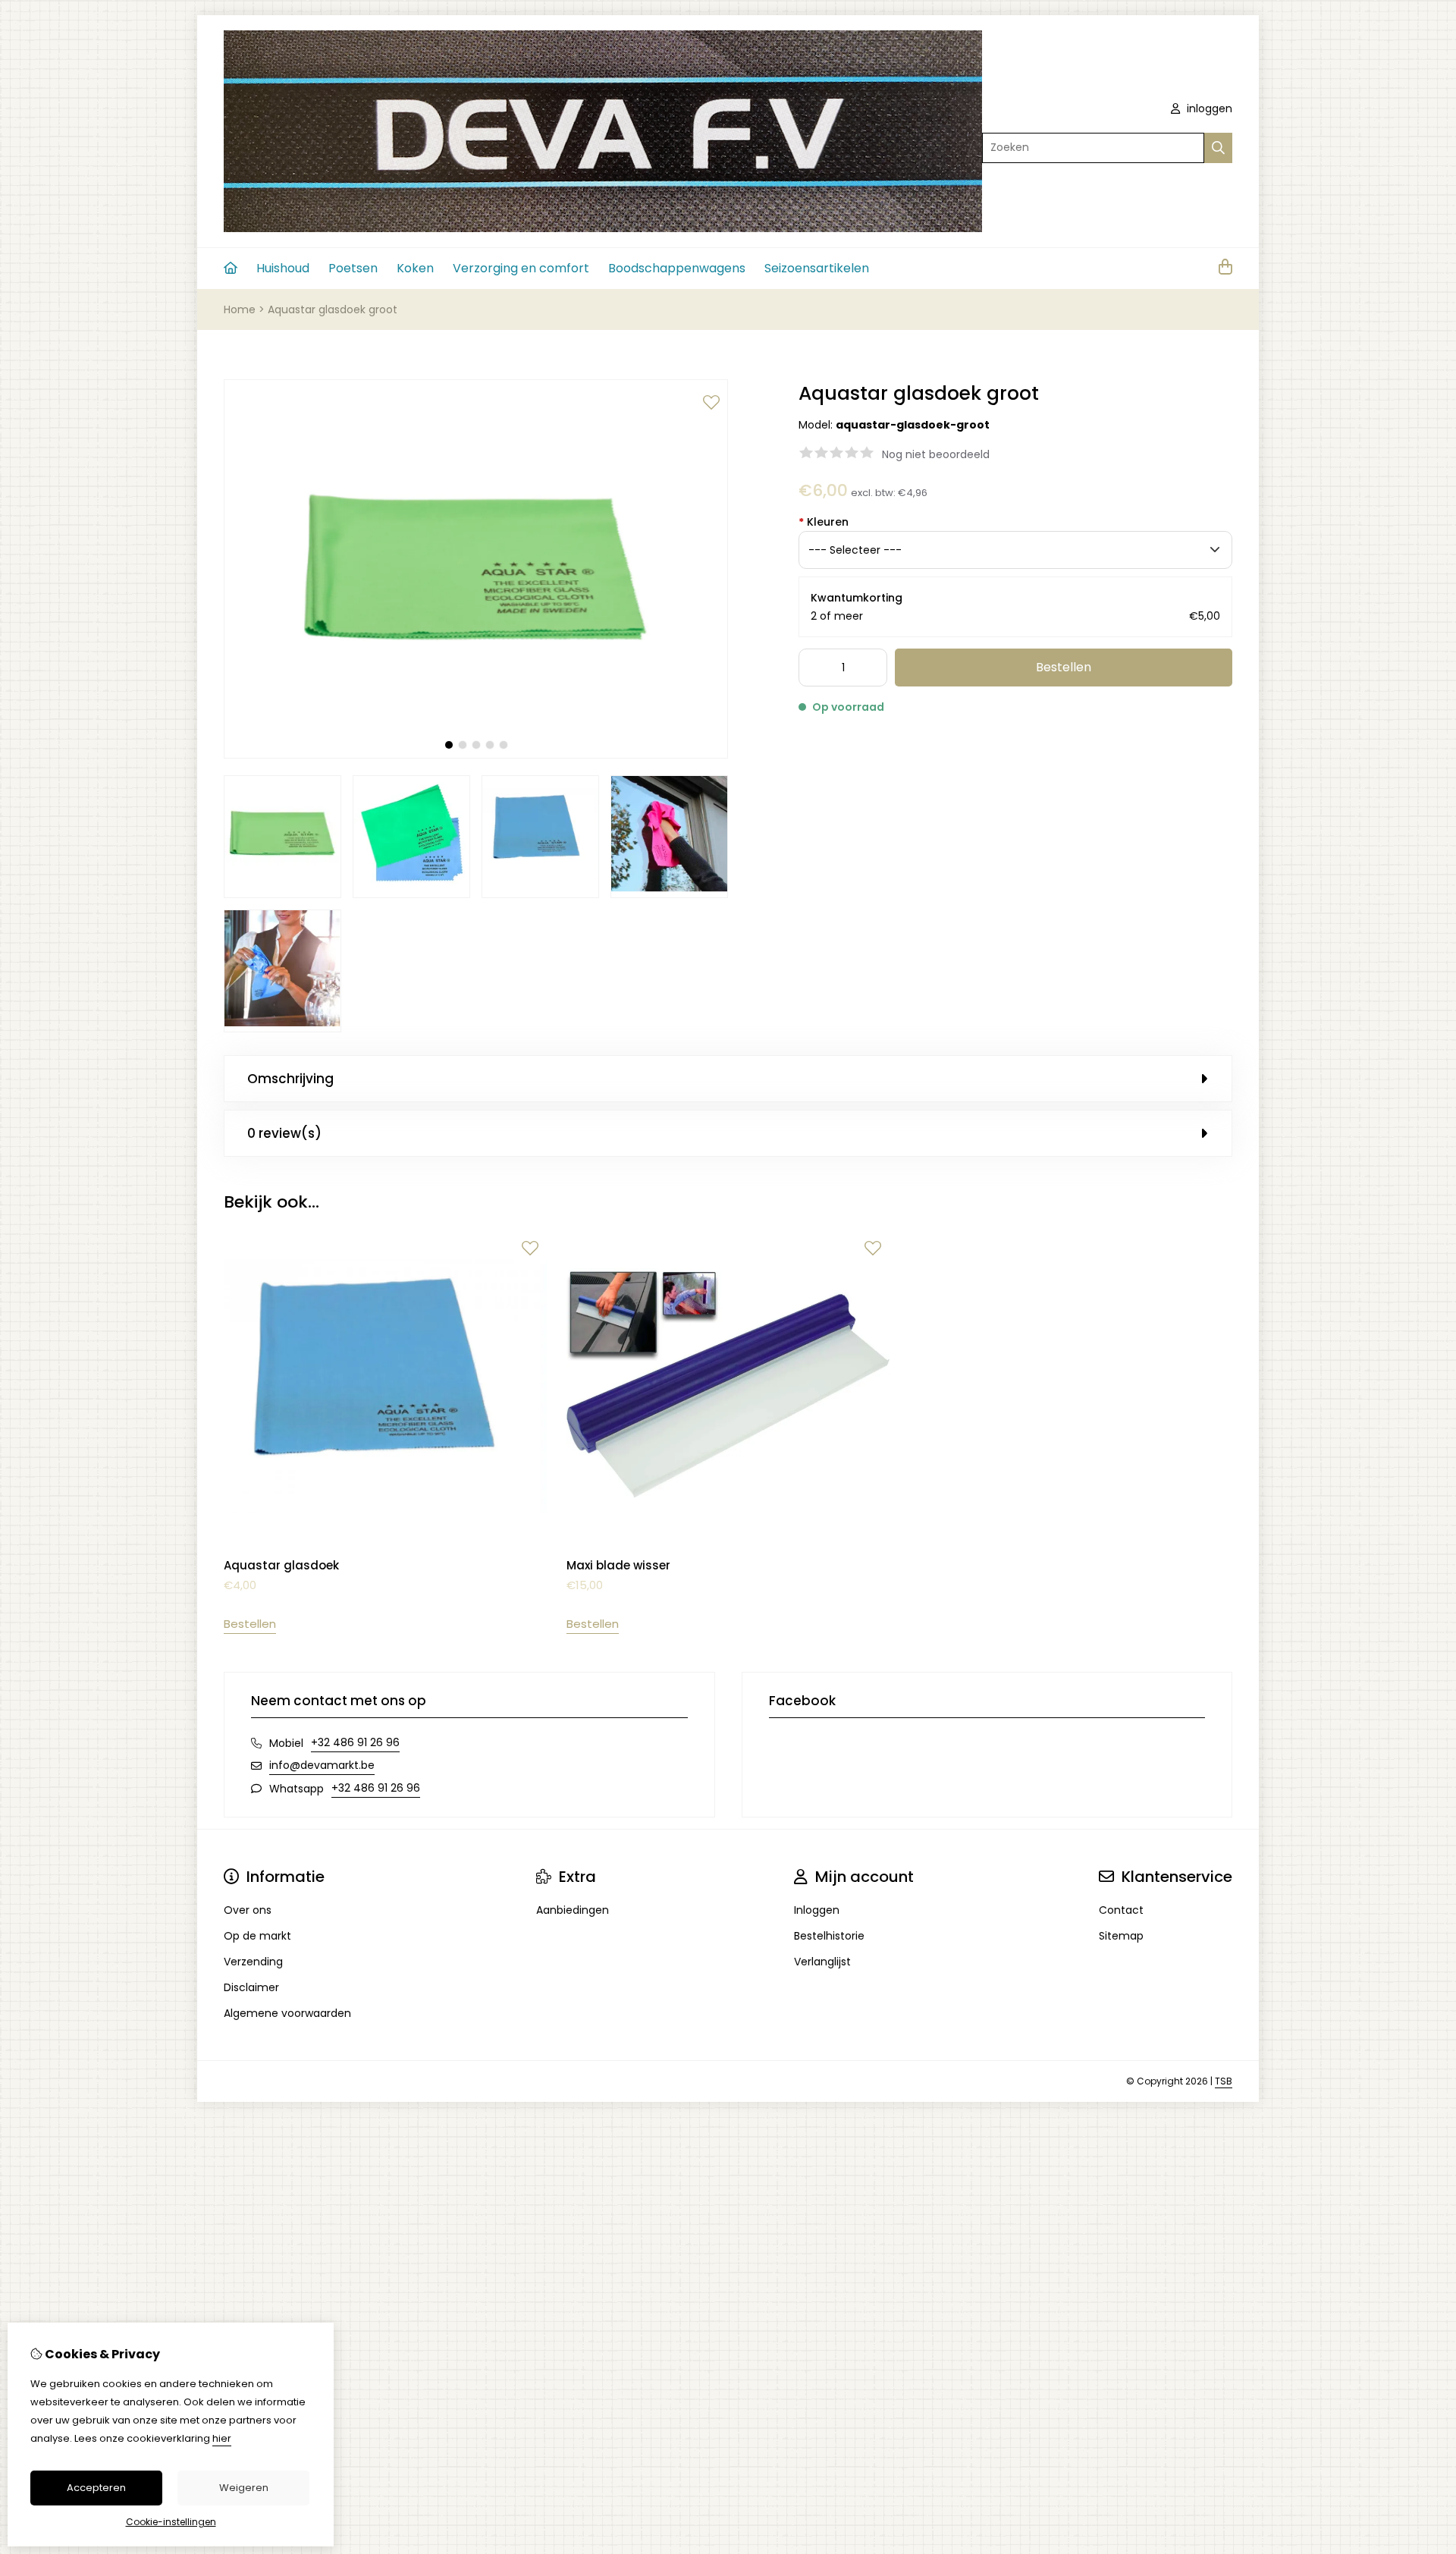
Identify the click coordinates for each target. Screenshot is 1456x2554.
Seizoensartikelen (817, 268)
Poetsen (353, 268)
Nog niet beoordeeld (936, 454)
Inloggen (817, 1910)
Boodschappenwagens (677, 268)
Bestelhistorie (829, 1936)
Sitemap (1121, 1936)
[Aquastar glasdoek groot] (476, 755)
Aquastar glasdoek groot (333, 309)
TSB (1224, 2081)
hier (222, 2438)
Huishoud (283, 268)
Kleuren (824, 522)
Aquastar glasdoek (281, 1565)
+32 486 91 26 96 (355, 1742)
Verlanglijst (822, 1962)
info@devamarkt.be (322, 1765)
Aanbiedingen (573, 1910)
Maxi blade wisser (618, 1565)
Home (240, 309)
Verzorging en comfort (521, 268)
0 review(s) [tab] (284, 1133)
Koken (415, 268)
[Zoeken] (1218, 148)
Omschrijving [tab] (290, 1079)
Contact (1121, 1910)
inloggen (1208, 108)
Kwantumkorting (857, 598)
